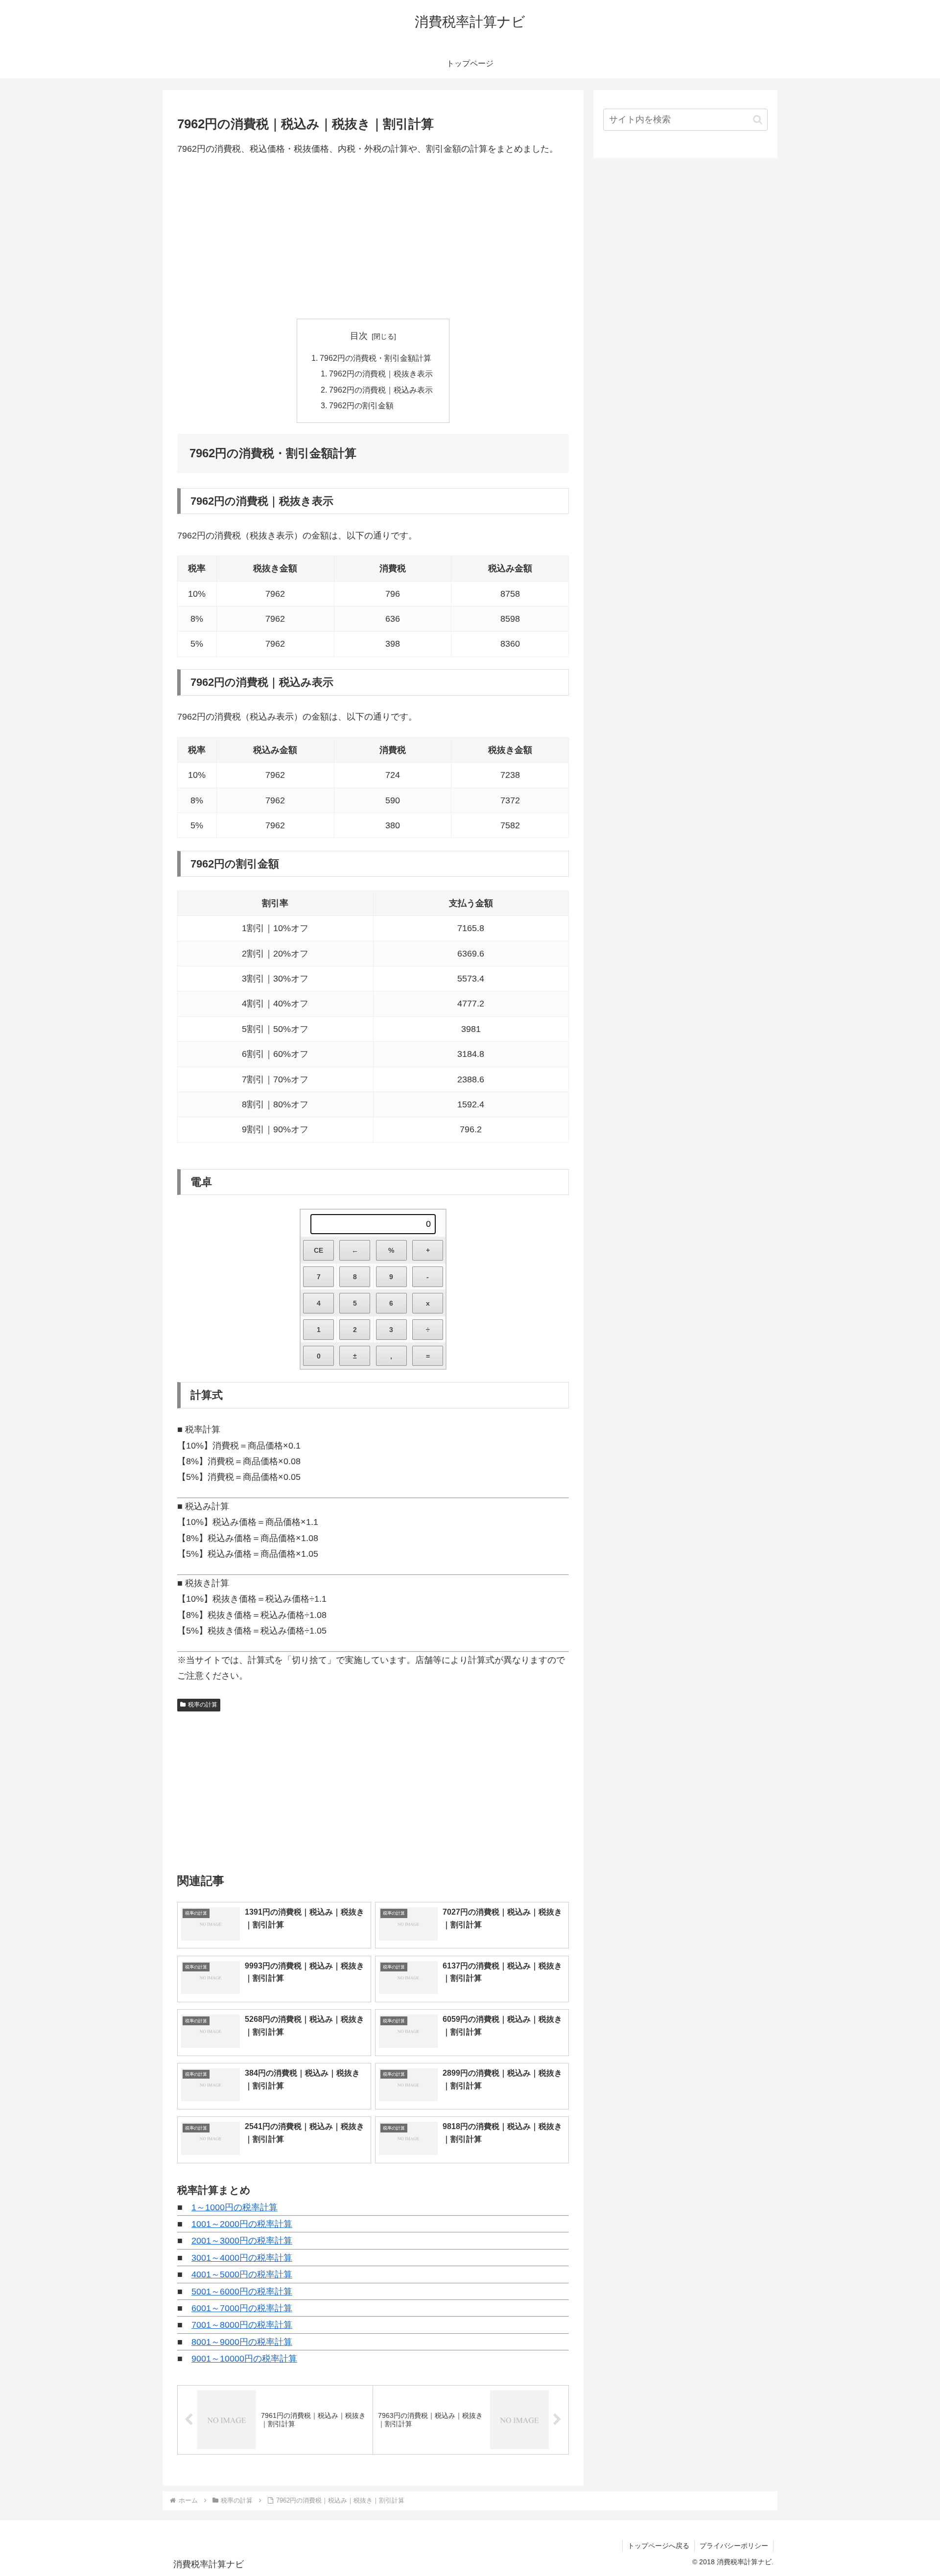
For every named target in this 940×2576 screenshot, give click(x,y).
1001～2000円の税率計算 (242, 2224)
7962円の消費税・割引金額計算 (376, 358)
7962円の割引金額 (361, 405)
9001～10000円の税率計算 (244, 2359)
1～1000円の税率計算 (235, 2207)
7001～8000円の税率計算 (242, 2325)
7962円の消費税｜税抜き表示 (381, 374)
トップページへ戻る (658, 2546)
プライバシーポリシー (734, 2546)
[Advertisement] (373, 237)
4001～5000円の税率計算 (242, 2274)
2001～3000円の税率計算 (242, 2241)
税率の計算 (203, 1705)
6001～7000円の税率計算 (242, 2308)
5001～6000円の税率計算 (242, 2292)
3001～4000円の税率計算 (242, 2258)
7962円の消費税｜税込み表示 (381, 390)
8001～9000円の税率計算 (242, 2342)
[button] (758, 120)
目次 (359, 336)
